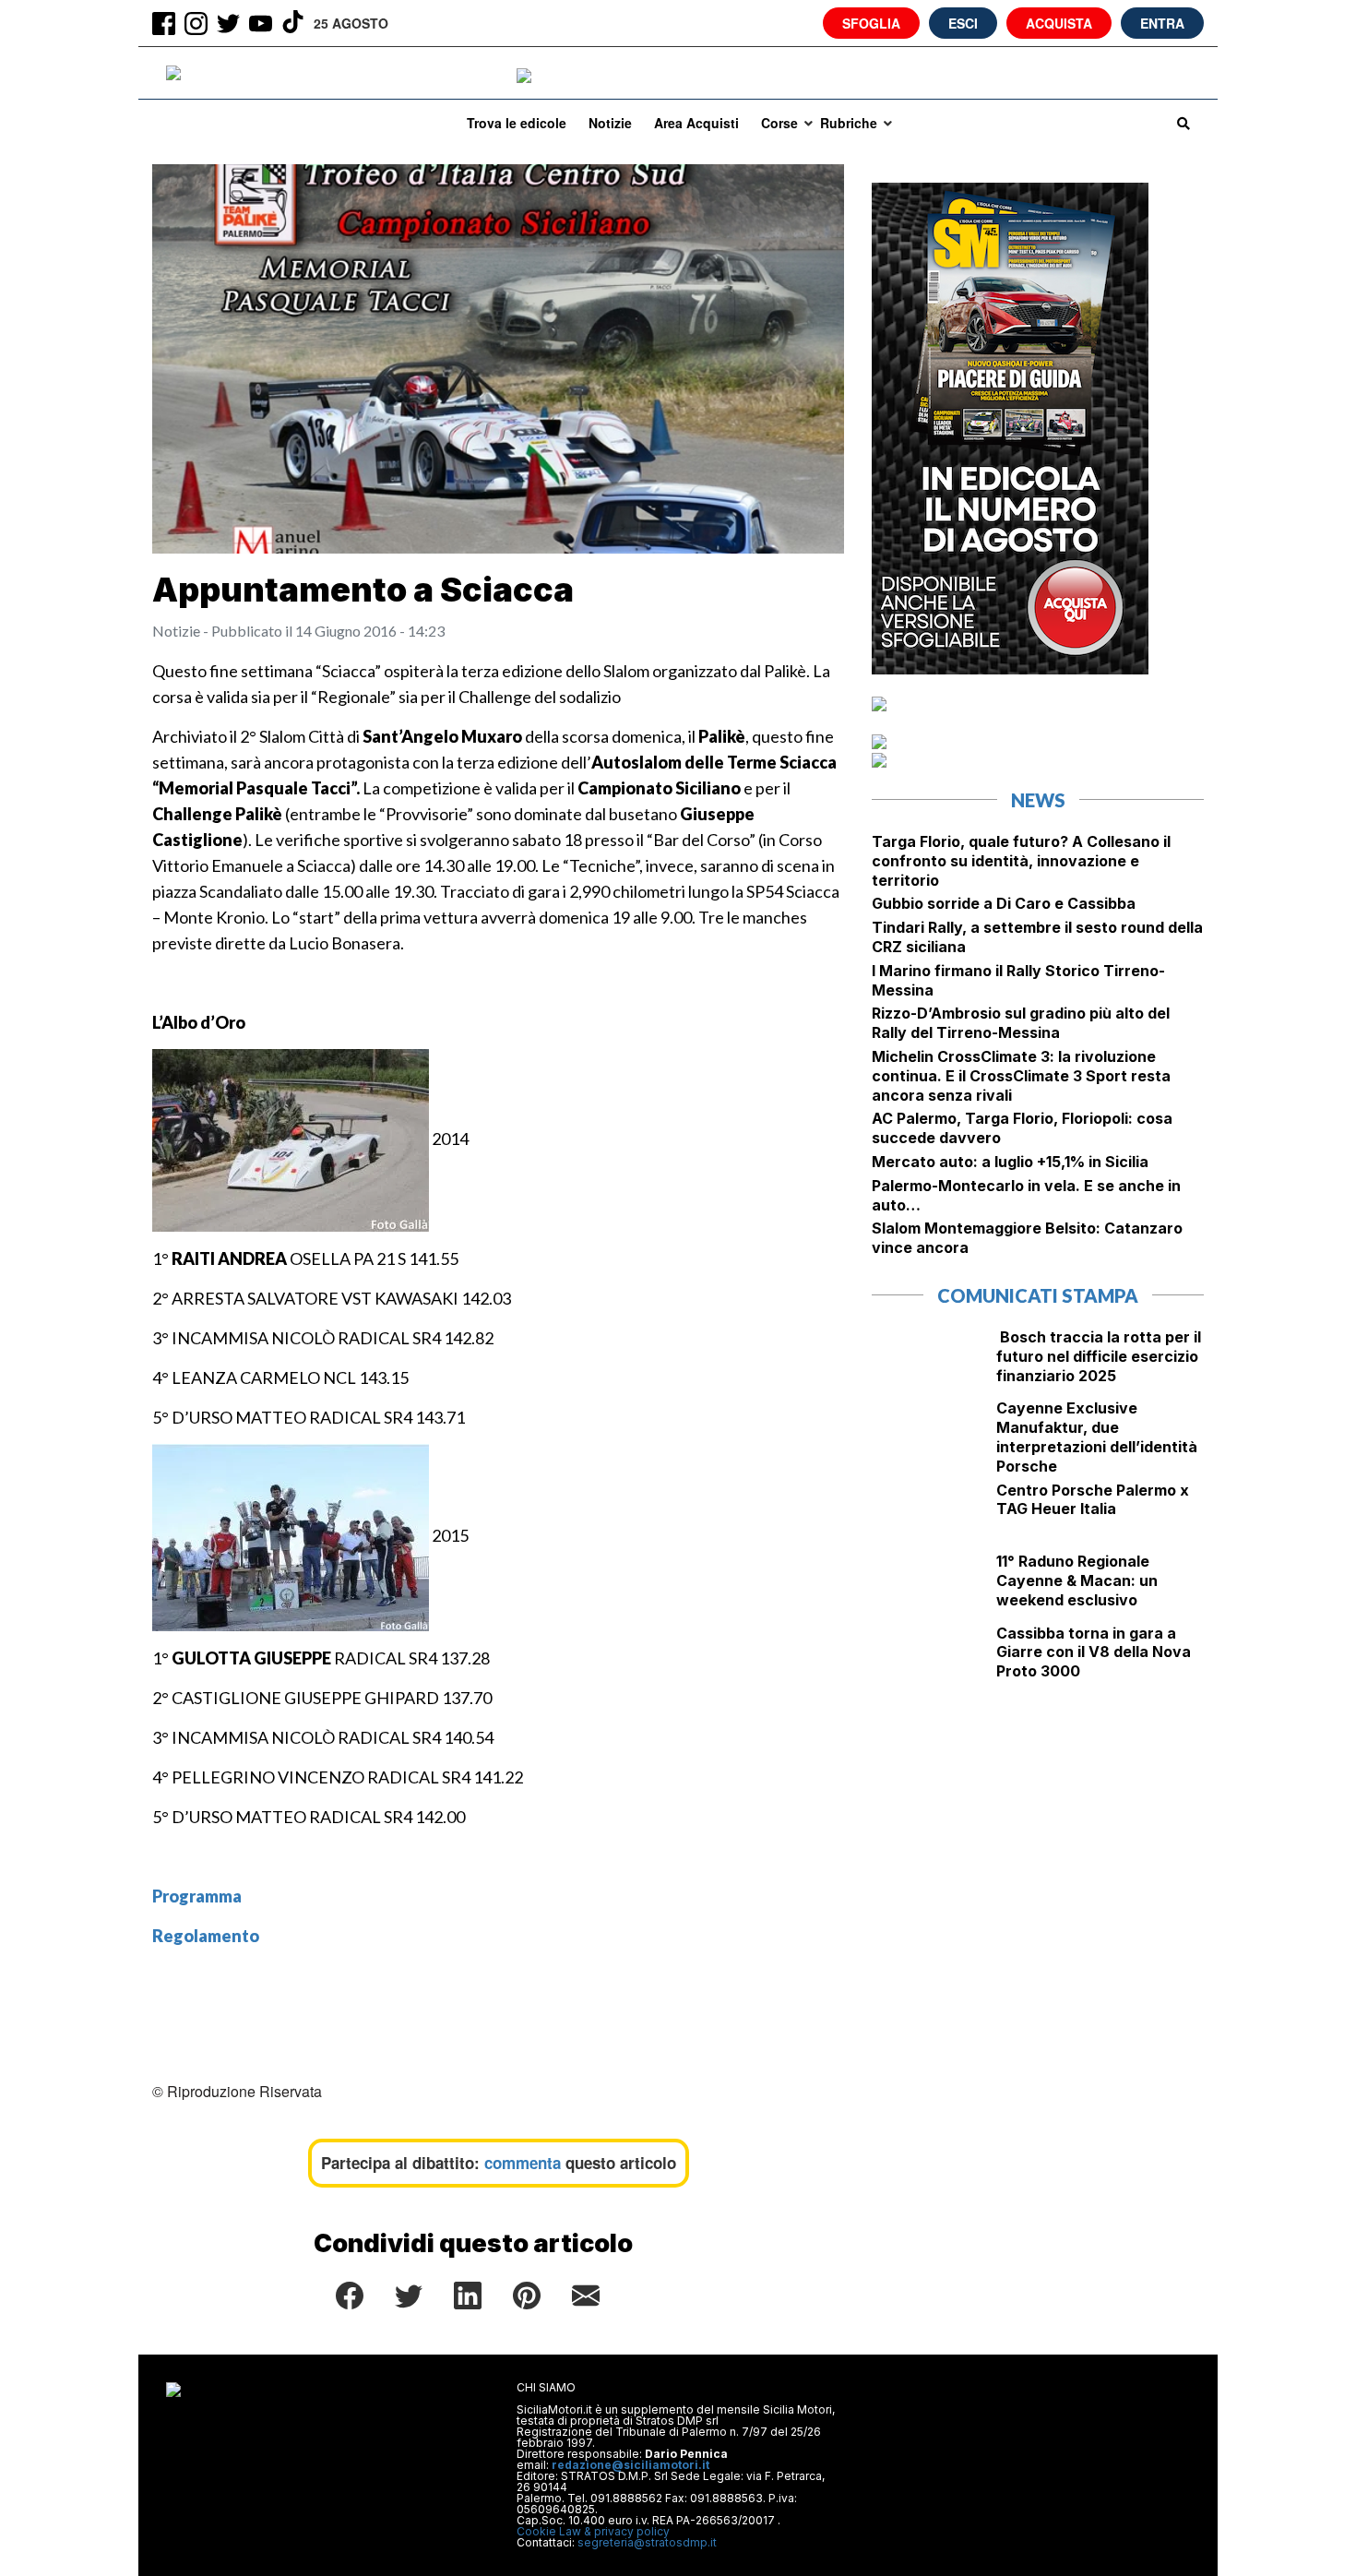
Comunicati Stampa (1038, 1295)
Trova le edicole (517, 123)
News (1038, 800)
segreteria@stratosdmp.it (647, 2542)
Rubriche (849, 123)
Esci (963, 23)
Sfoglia (871, 23)
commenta (523, 2163)
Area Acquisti (696, 123)
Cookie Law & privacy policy (593, 2531)
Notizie (610, 123)
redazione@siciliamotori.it (630, 2465)
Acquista (1059, 23)
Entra (1162, 23)
